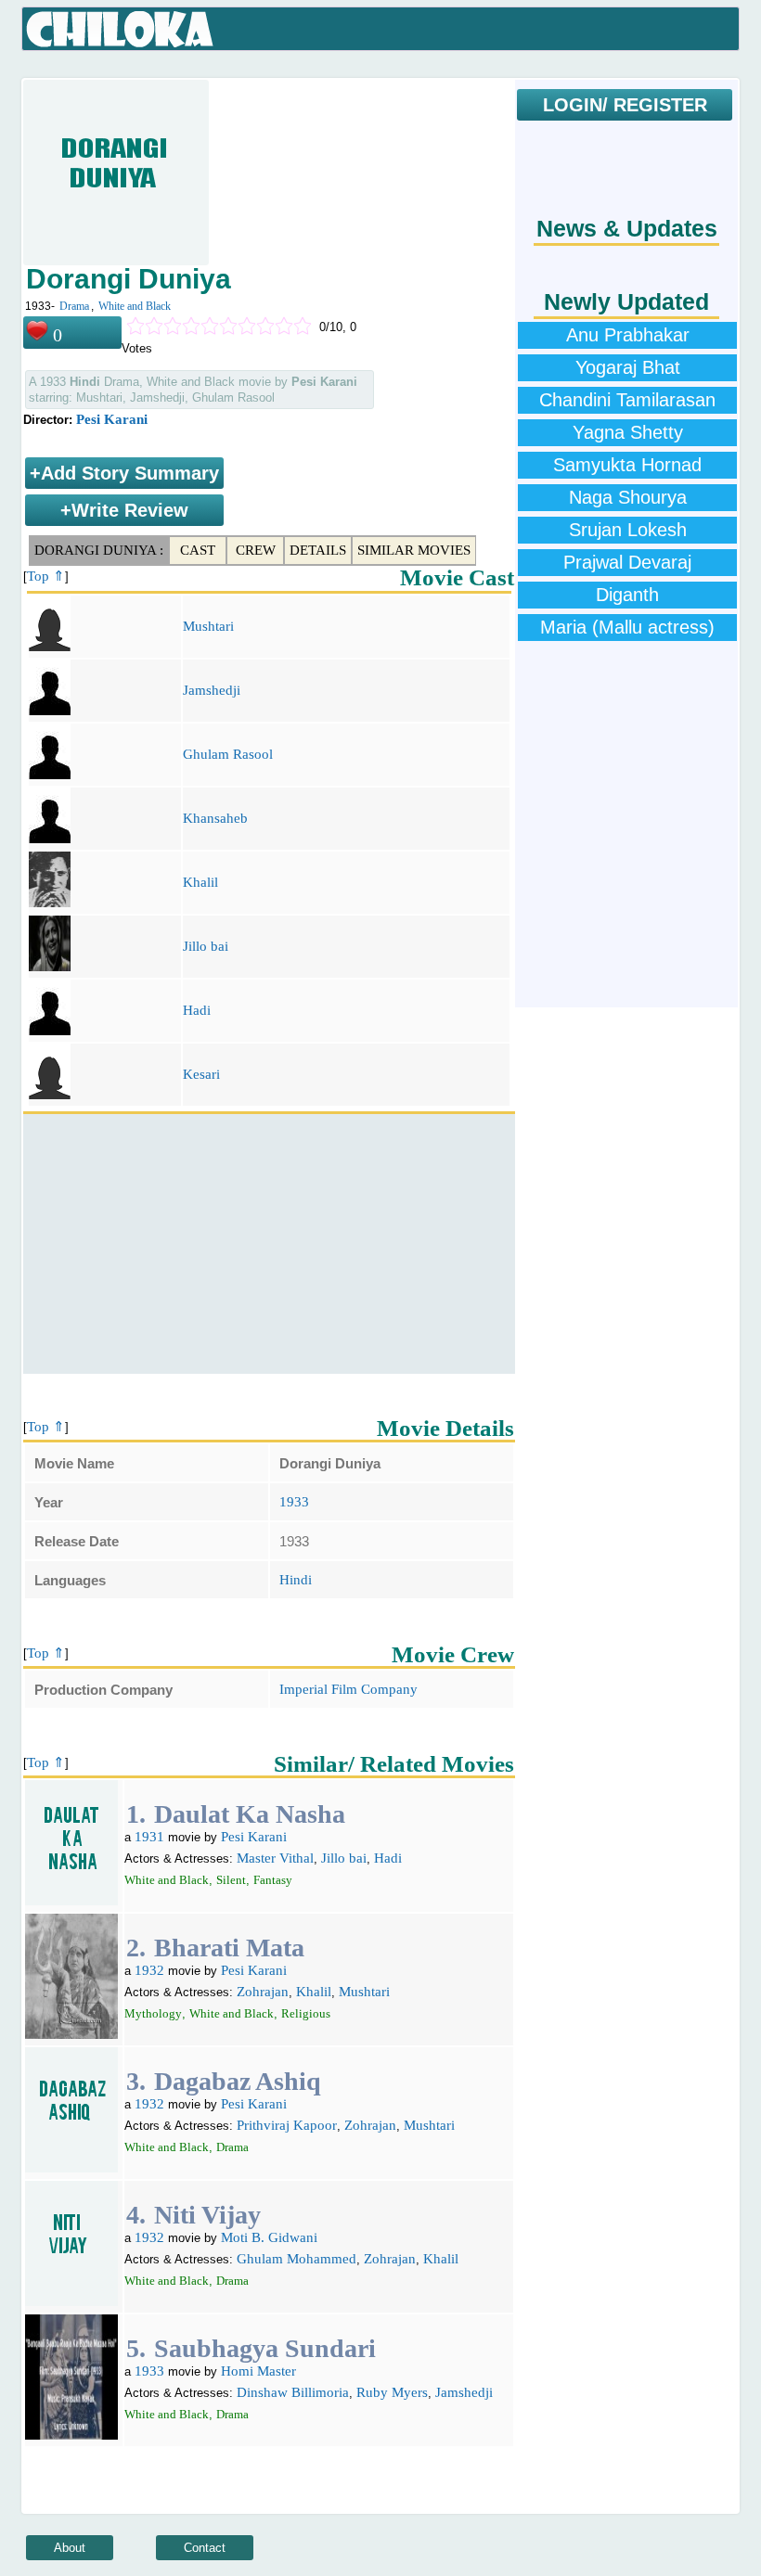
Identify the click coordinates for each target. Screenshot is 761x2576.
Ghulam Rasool (228, 754)
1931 (149, 1837)
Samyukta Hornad (627, 465)
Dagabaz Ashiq (238, 2081)
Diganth (627, 595)
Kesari (201, 1074)
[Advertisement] (269, 1244)
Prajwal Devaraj (627, 562)
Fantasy (273, 1880)
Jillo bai (206, 946)
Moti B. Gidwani (269, 2237)
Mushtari (208, 626)
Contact (205, 2548)
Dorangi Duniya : (99, 550)
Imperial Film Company (348, 1689)
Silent (231, 1880)
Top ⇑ (46, 576)
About (70, 2548)
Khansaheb (215, 818)
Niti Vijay (207, 2215)
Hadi (197, 1010)
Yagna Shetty (628, 432)
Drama (74, 306)
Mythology (153, 2013)
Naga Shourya (628, 497)
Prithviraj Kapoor (287, 2125)
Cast (198, 550)
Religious (306, 2013)
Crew (256, 550)
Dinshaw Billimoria (293, 2392)
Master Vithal (275, 1858)
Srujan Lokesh (628, 530)
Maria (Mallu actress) (627, 627)
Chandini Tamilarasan (627, 400)
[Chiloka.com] (120, 30)
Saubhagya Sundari (265, 2348)
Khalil (200, 882)
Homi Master (258, 2371)
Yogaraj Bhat (628, 367)
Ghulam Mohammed (297, 2259)
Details (318, 550)
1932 (149, 1970)
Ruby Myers (392, 2392)
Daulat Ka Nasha (250, 1814)
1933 (294, 1502)
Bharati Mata (229, 1948)
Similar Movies (414, 550)
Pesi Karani (112, 419)
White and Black (135, 306)
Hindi (296, 1580)
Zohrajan (263, 1992)
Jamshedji (212, 690)
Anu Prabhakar (628, 335)
